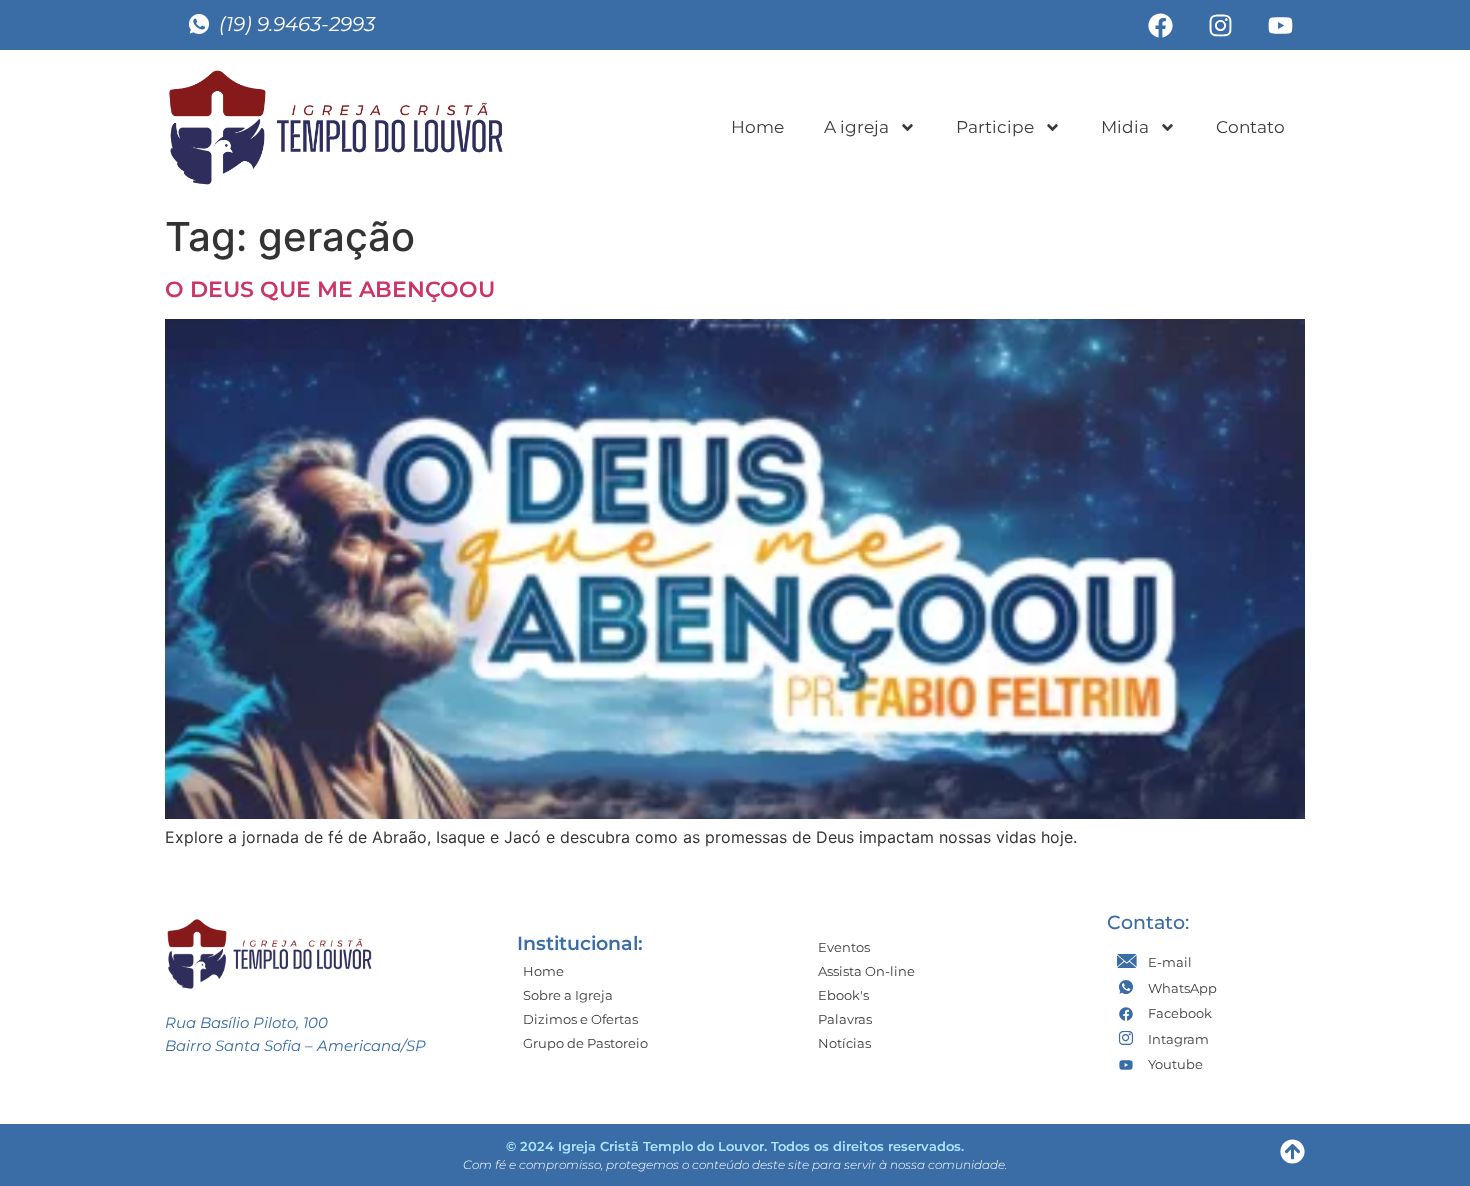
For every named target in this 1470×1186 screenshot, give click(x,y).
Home (757, 127)
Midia (1125, 127)
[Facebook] (1160, 25)
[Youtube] (1280, 25)
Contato (1250, 127)
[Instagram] (1220, 25)
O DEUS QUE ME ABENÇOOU (330, 289)
